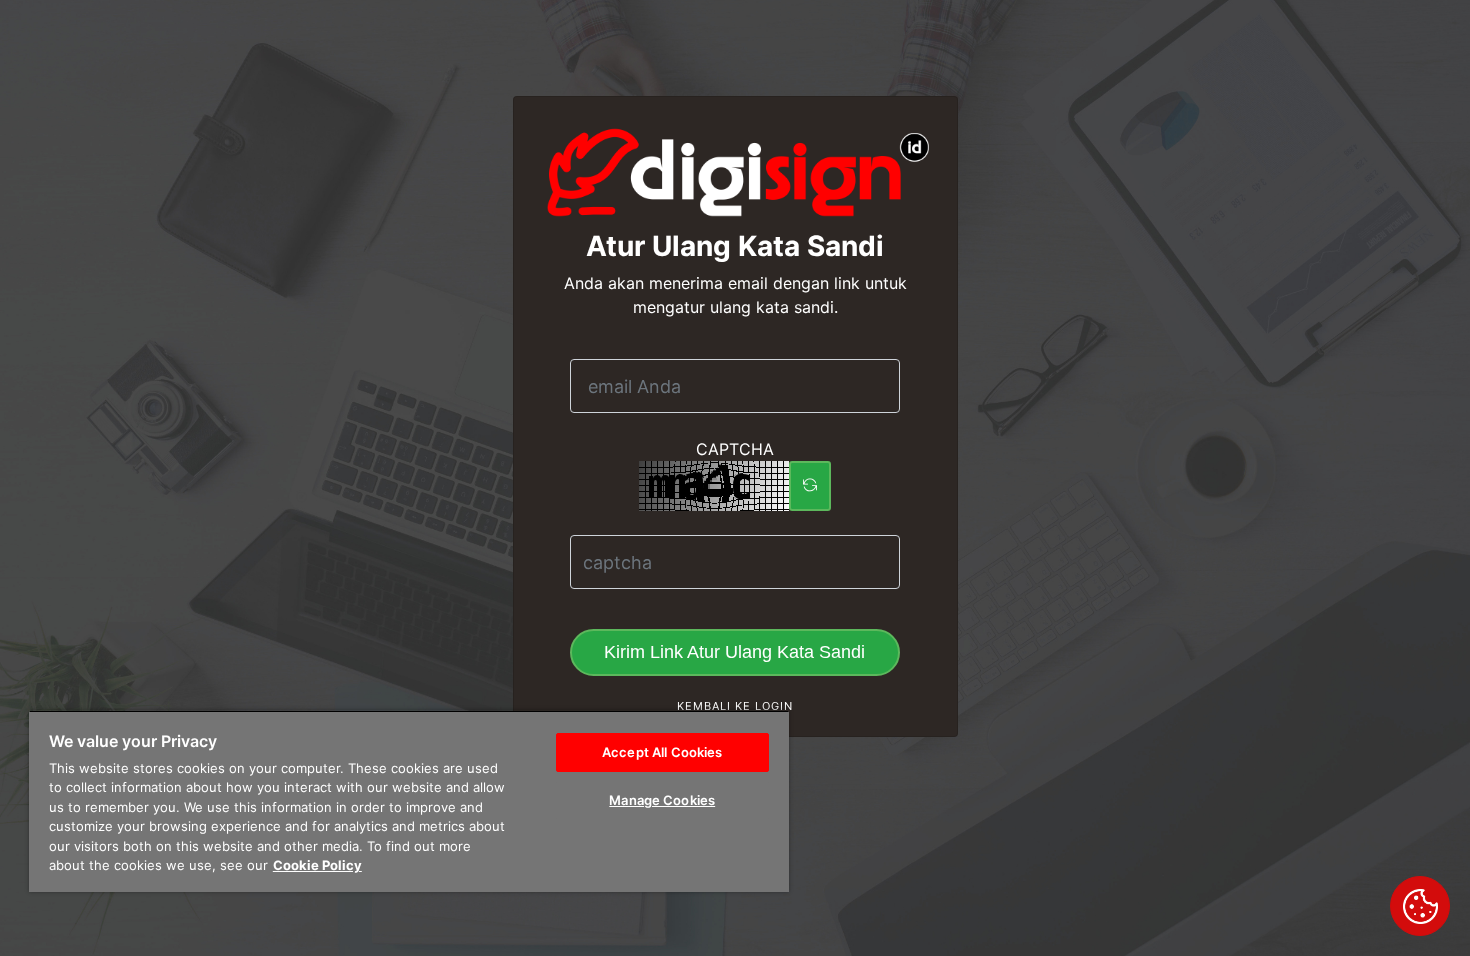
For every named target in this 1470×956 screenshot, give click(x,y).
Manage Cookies (662, 800)
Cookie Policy (317, 865)
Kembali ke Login (735, 706)
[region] (409, 801)
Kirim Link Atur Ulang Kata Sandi (734, 652)
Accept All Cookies (662, 752)
